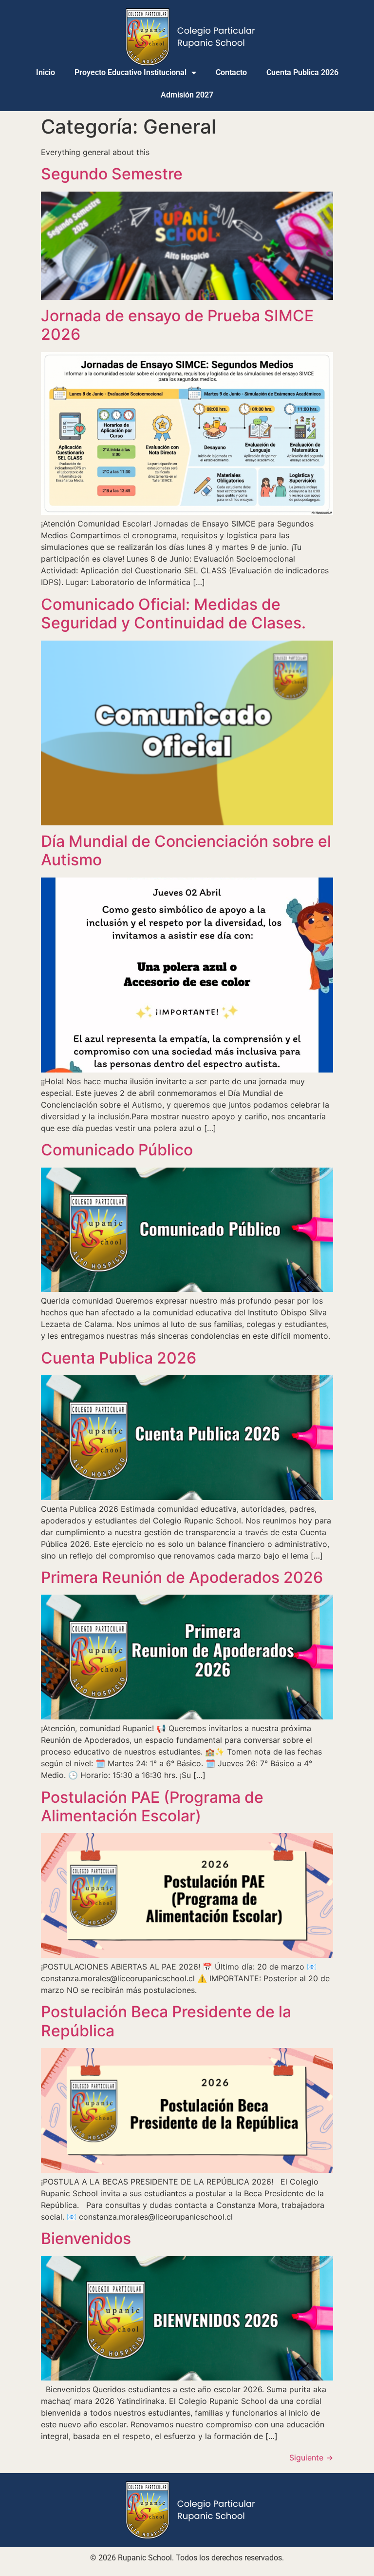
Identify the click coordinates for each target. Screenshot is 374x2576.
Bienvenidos (86, 2238)
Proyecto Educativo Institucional (131, 72)
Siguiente (311, 2458)
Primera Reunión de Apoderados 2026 (182, 1577)
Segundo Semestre (112, 174)
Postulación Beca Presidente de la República (166, 2021)
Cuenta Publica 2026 (302, 72)
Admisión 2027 (187, 95)
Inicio (46, 72)
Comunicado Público (117, 1150)
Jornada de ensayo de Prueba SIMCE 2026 (177, 325)
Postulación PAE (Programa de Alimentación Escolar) (152, 1806)
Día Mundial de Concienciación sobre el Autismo (186, 850)
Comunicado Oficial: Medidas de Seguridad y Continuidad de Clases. (173, 614)
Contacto (231, 72)
